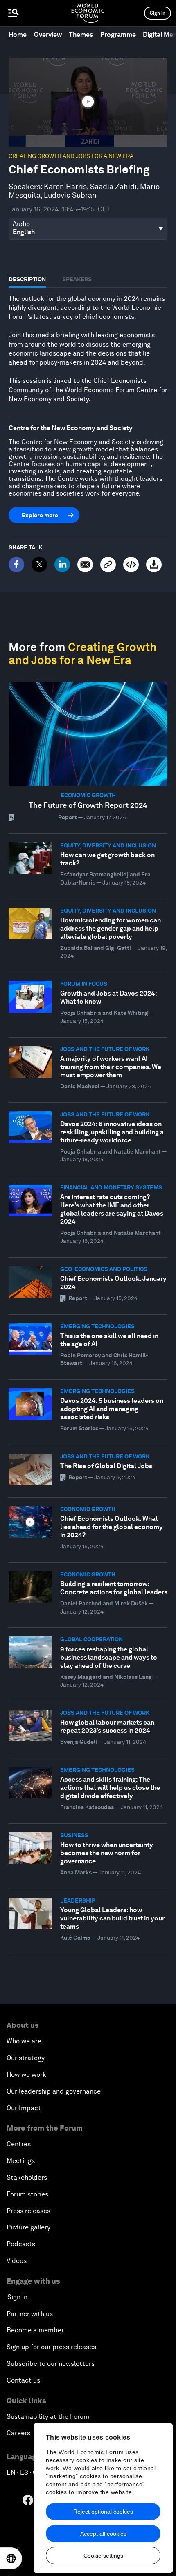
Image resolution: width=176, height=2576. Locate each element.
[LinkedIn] (62, 565)
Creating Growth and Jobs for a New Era (71, 156)
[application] (88, 102)
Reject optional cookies (103, 2512)
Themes (81, 34)
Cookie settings (103, 2556)
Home (18, 34)
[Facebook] (16, 565)
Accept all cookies (103, 2534)
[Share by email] (85, 565)
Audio (21, 224)
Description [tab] (27, 279)
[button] (88, 101)
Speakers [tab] (77, 279)
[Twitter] (39, 565)
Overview (48, 34)
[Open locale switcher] (11, 2558)
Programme (118, 34)
